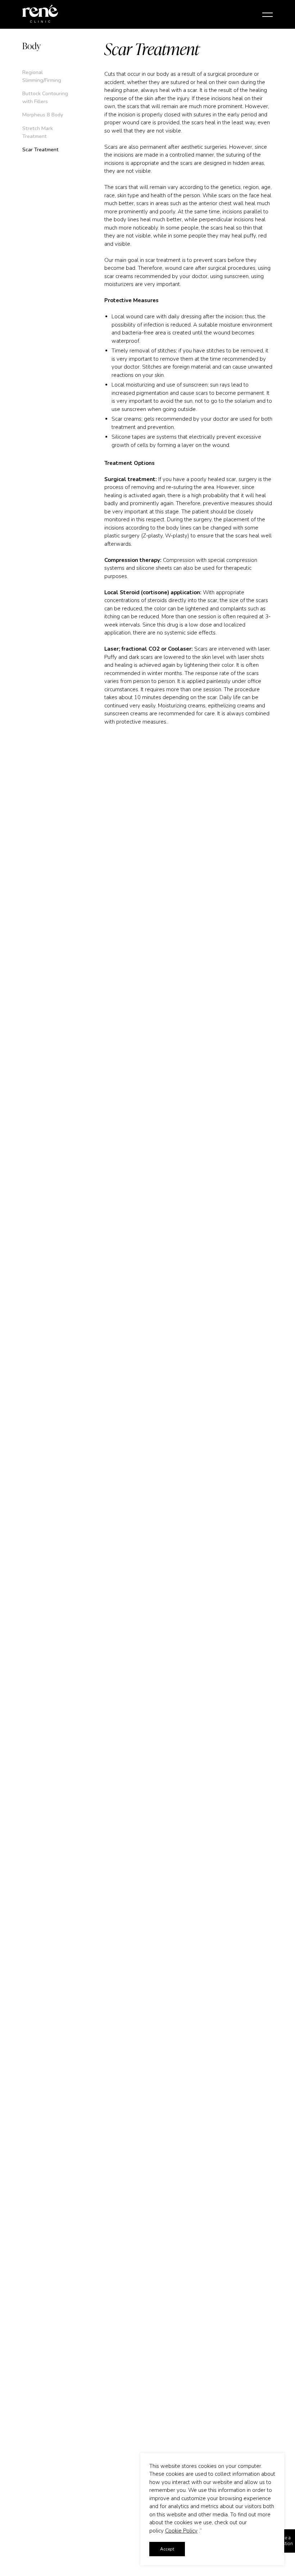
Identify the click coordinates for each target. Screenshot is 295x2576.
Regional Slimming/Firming (42, 76)
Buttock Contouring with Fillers (45, 97)
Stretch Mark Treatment (38, 132)
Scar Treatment (40, 149)
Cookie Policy (181, 2531)
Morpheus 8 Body (43, 115)
